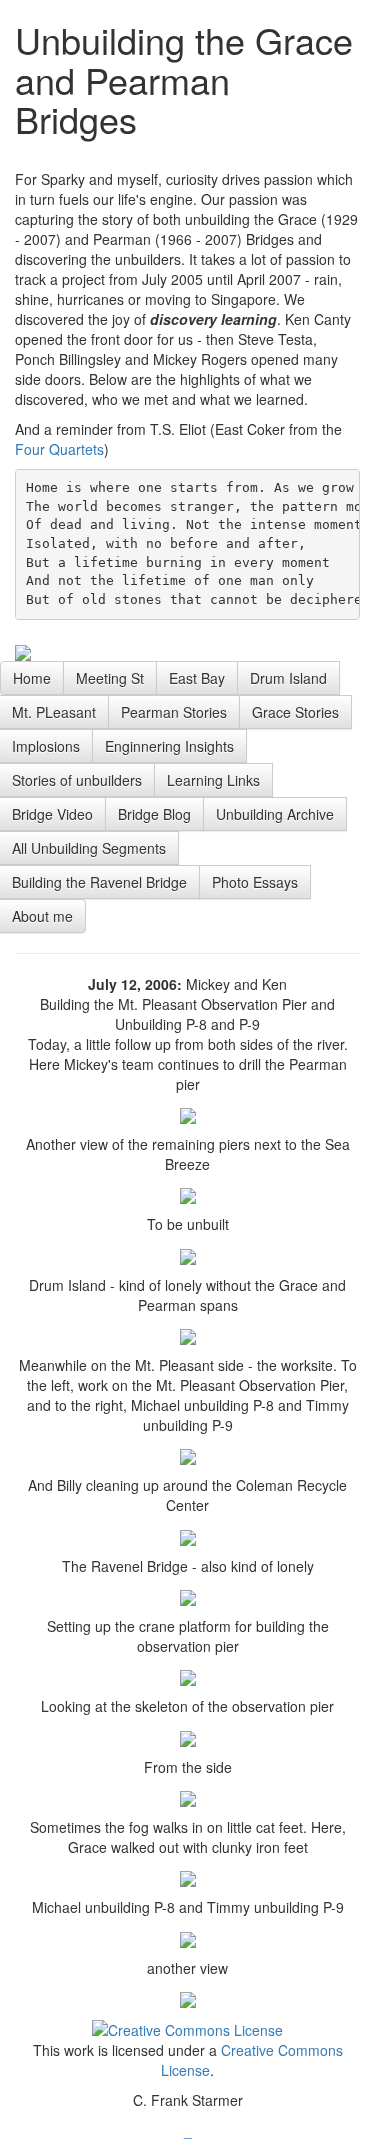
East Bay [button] (197, 678)
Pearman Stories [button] (174, 712)
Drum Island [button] (288, 678)
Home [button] (32, 678)
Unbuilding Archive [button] (275, 814)
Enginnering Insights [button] (169, 746)
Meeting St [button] (110, 678)
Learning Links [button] (213, 780)
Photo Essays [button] (255, 882)
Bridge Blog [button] (154, 814)
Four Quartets (59, 449)
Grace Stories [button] (295, 712)
